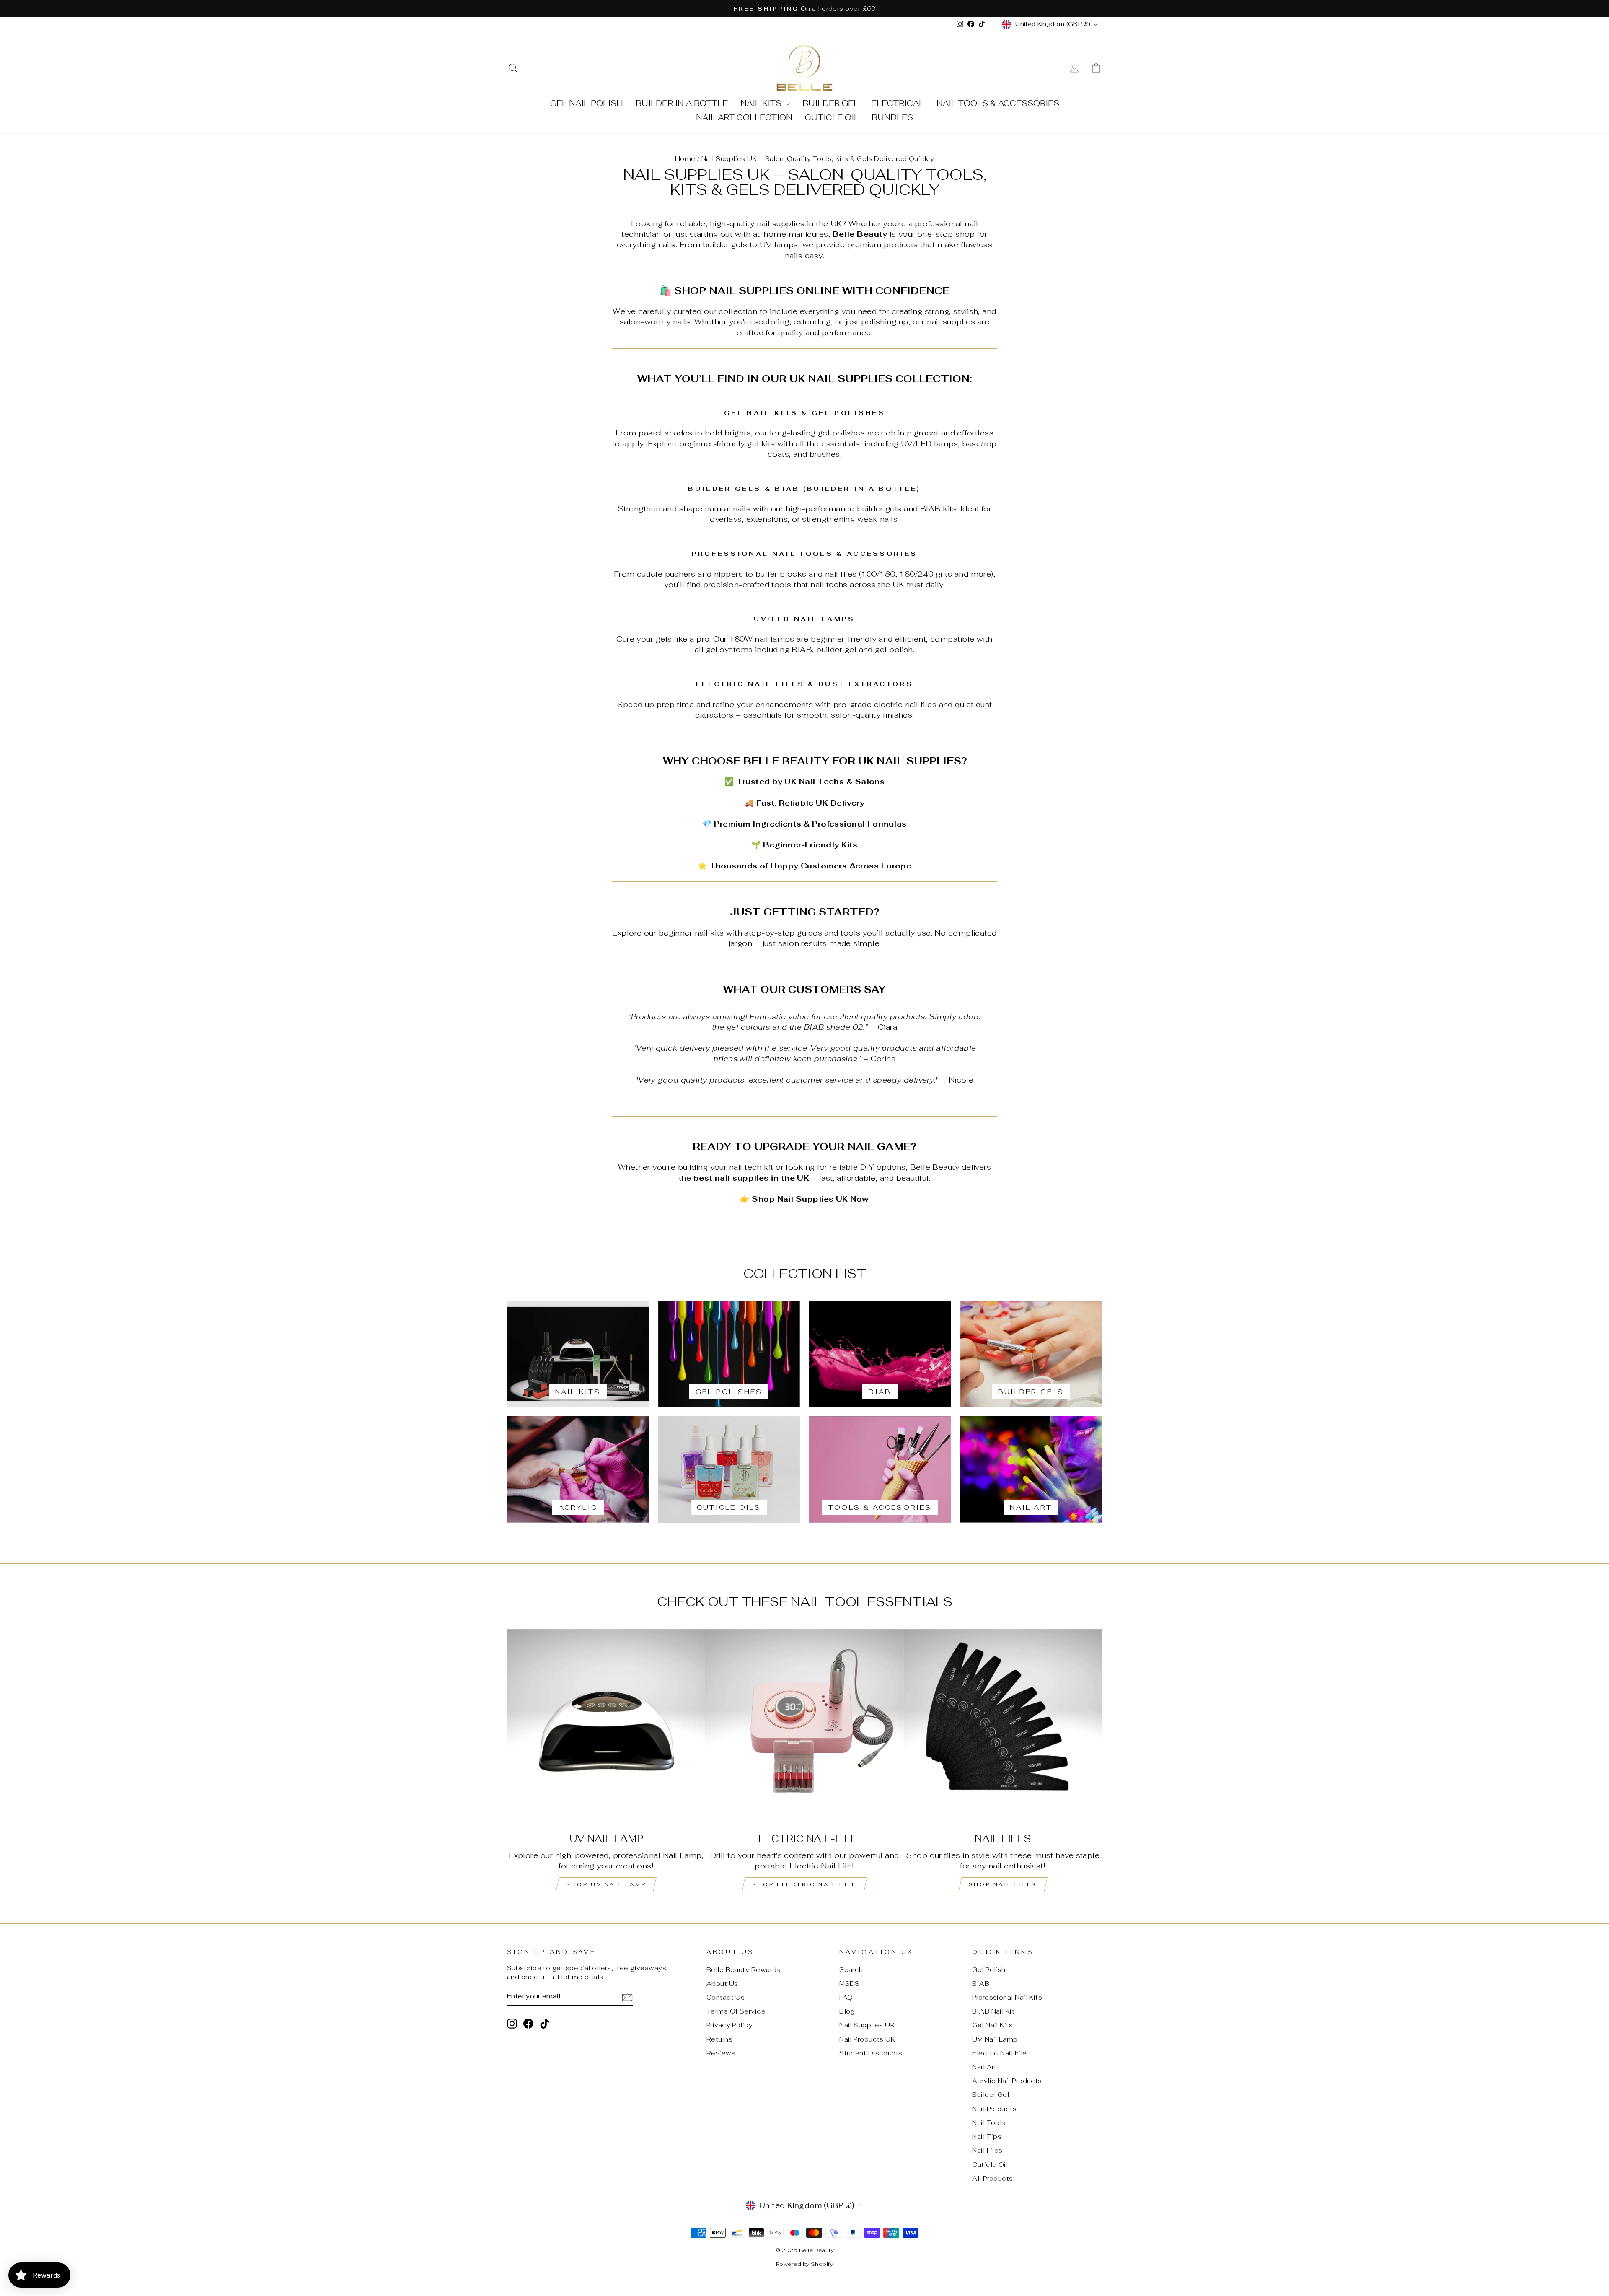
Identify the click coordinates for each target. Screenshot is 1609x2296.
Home (685, 159)
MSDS (850, 1984)
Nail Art (984, 2067)
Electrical (898, 103)
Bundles (892, 118)
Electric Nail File (999, 2053)
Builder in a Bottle (682, 103)
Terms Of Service (736, 2011)
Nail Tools (989, 2123)
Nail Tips (987, 2137)
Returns (719, 2039)
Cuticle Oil (832, 118)
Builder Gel (830, 103)
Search (851, 1970)
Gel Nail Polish (587, 103)
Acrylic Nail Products (1007, 2081)
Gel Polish (989, 1970)
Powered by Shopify (804, 2264)
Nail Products (994, 2109)
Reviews (721, 2053)
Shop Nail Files (1003, 1884)
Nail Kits (762, 103)
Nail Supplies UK (867, 2025)
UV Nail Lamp (995, 2039)
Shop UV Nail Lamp (606, 1884)
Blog (847, 2011)
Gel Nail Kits (992, 2025)
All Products (992, 2178)
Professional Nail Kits (1007, 1997)
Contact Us (726, 1997)
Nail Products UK (867, 2039)
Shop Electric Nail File (804, 1884)
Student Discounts (871, 2053)
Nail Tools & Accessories (998, 103)
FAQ (846, 1997)
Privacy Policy (729, 2025)
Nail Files (987, 2150)
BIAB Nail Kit (993, 2011)
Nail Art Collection (744, 118)
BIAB (981, 1984)
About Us (722, 1984)
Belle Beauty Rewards (744, 1970)
